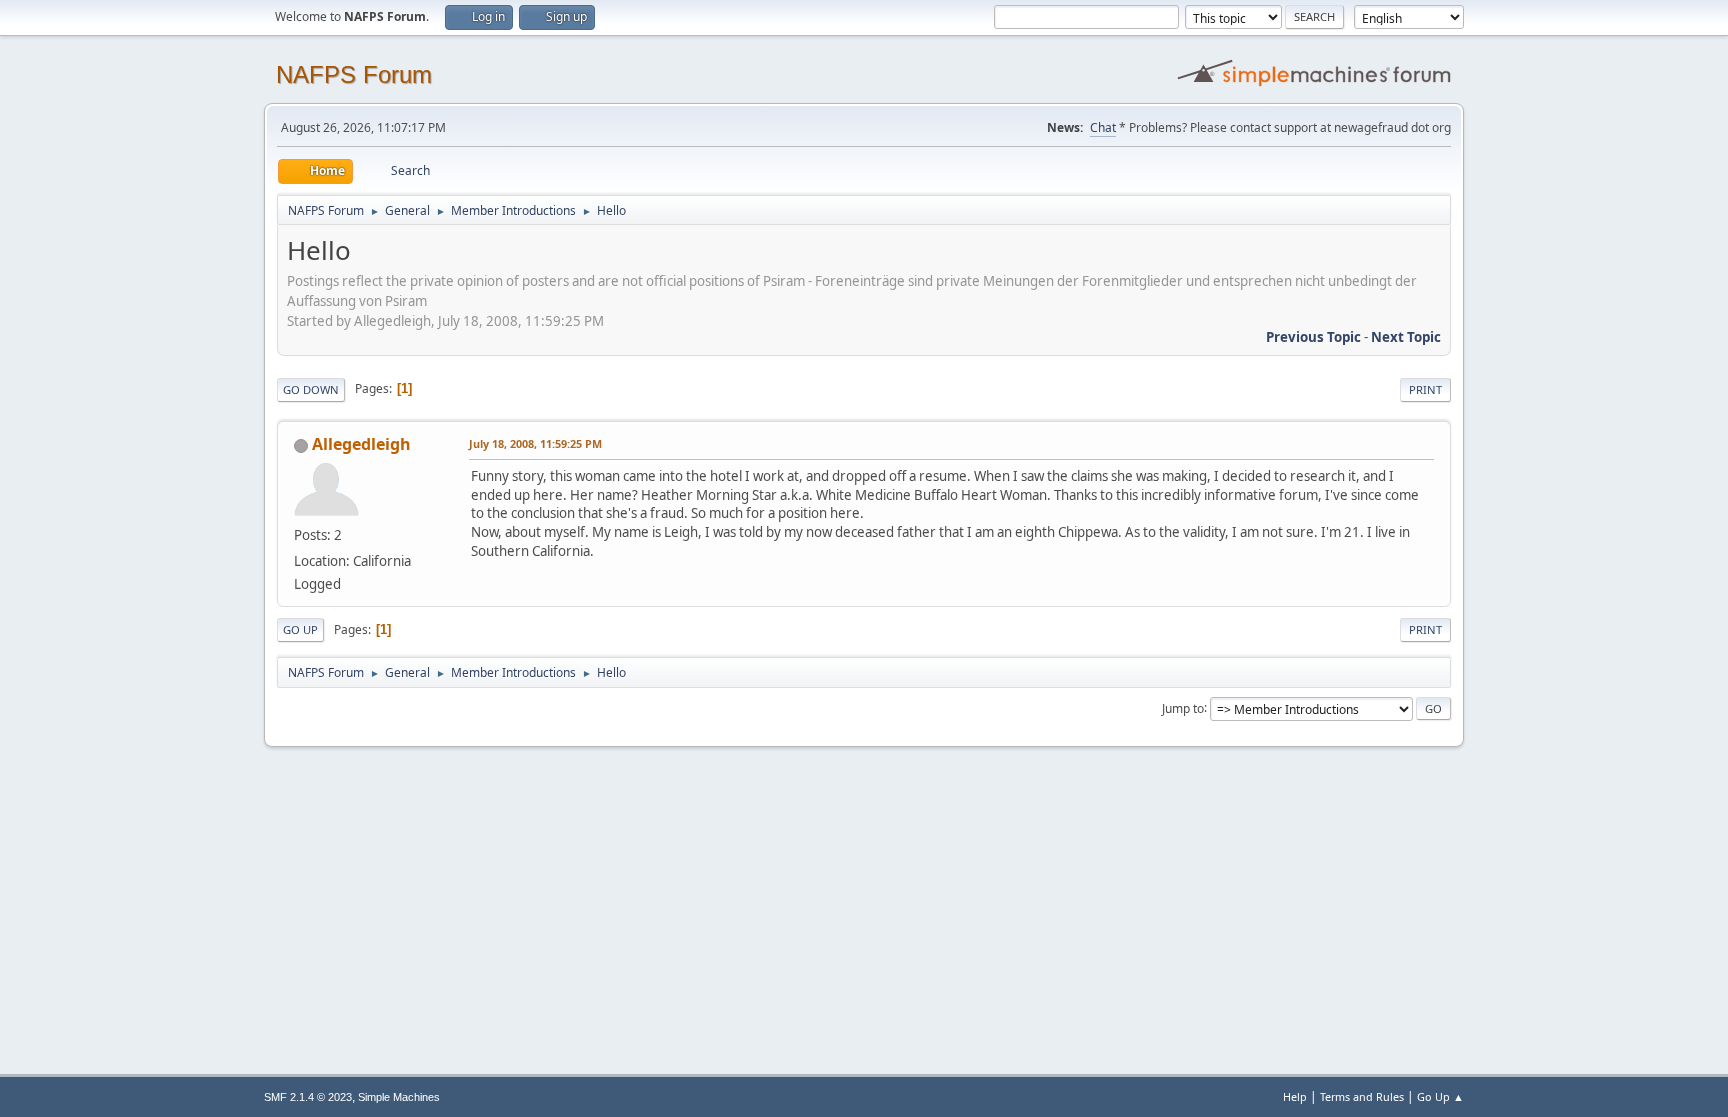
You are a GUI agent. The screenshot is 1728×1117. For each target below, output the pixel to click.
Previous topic (1313, 337)
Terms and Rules (1362, 1096)
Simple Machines (399, 1097)
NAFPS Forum (354, 74)
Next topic (1406, 337)
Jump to (1183, 707)
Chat (1103, 127)
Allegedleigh (361, 444)
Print (1425, 389)
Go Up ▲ (1440, 1096)
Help (1295, 1096)
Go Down (311, 389)
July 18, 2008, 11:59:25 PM (535, 443)
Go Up (300, 629)
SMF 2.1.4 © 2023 (308, 1097)
